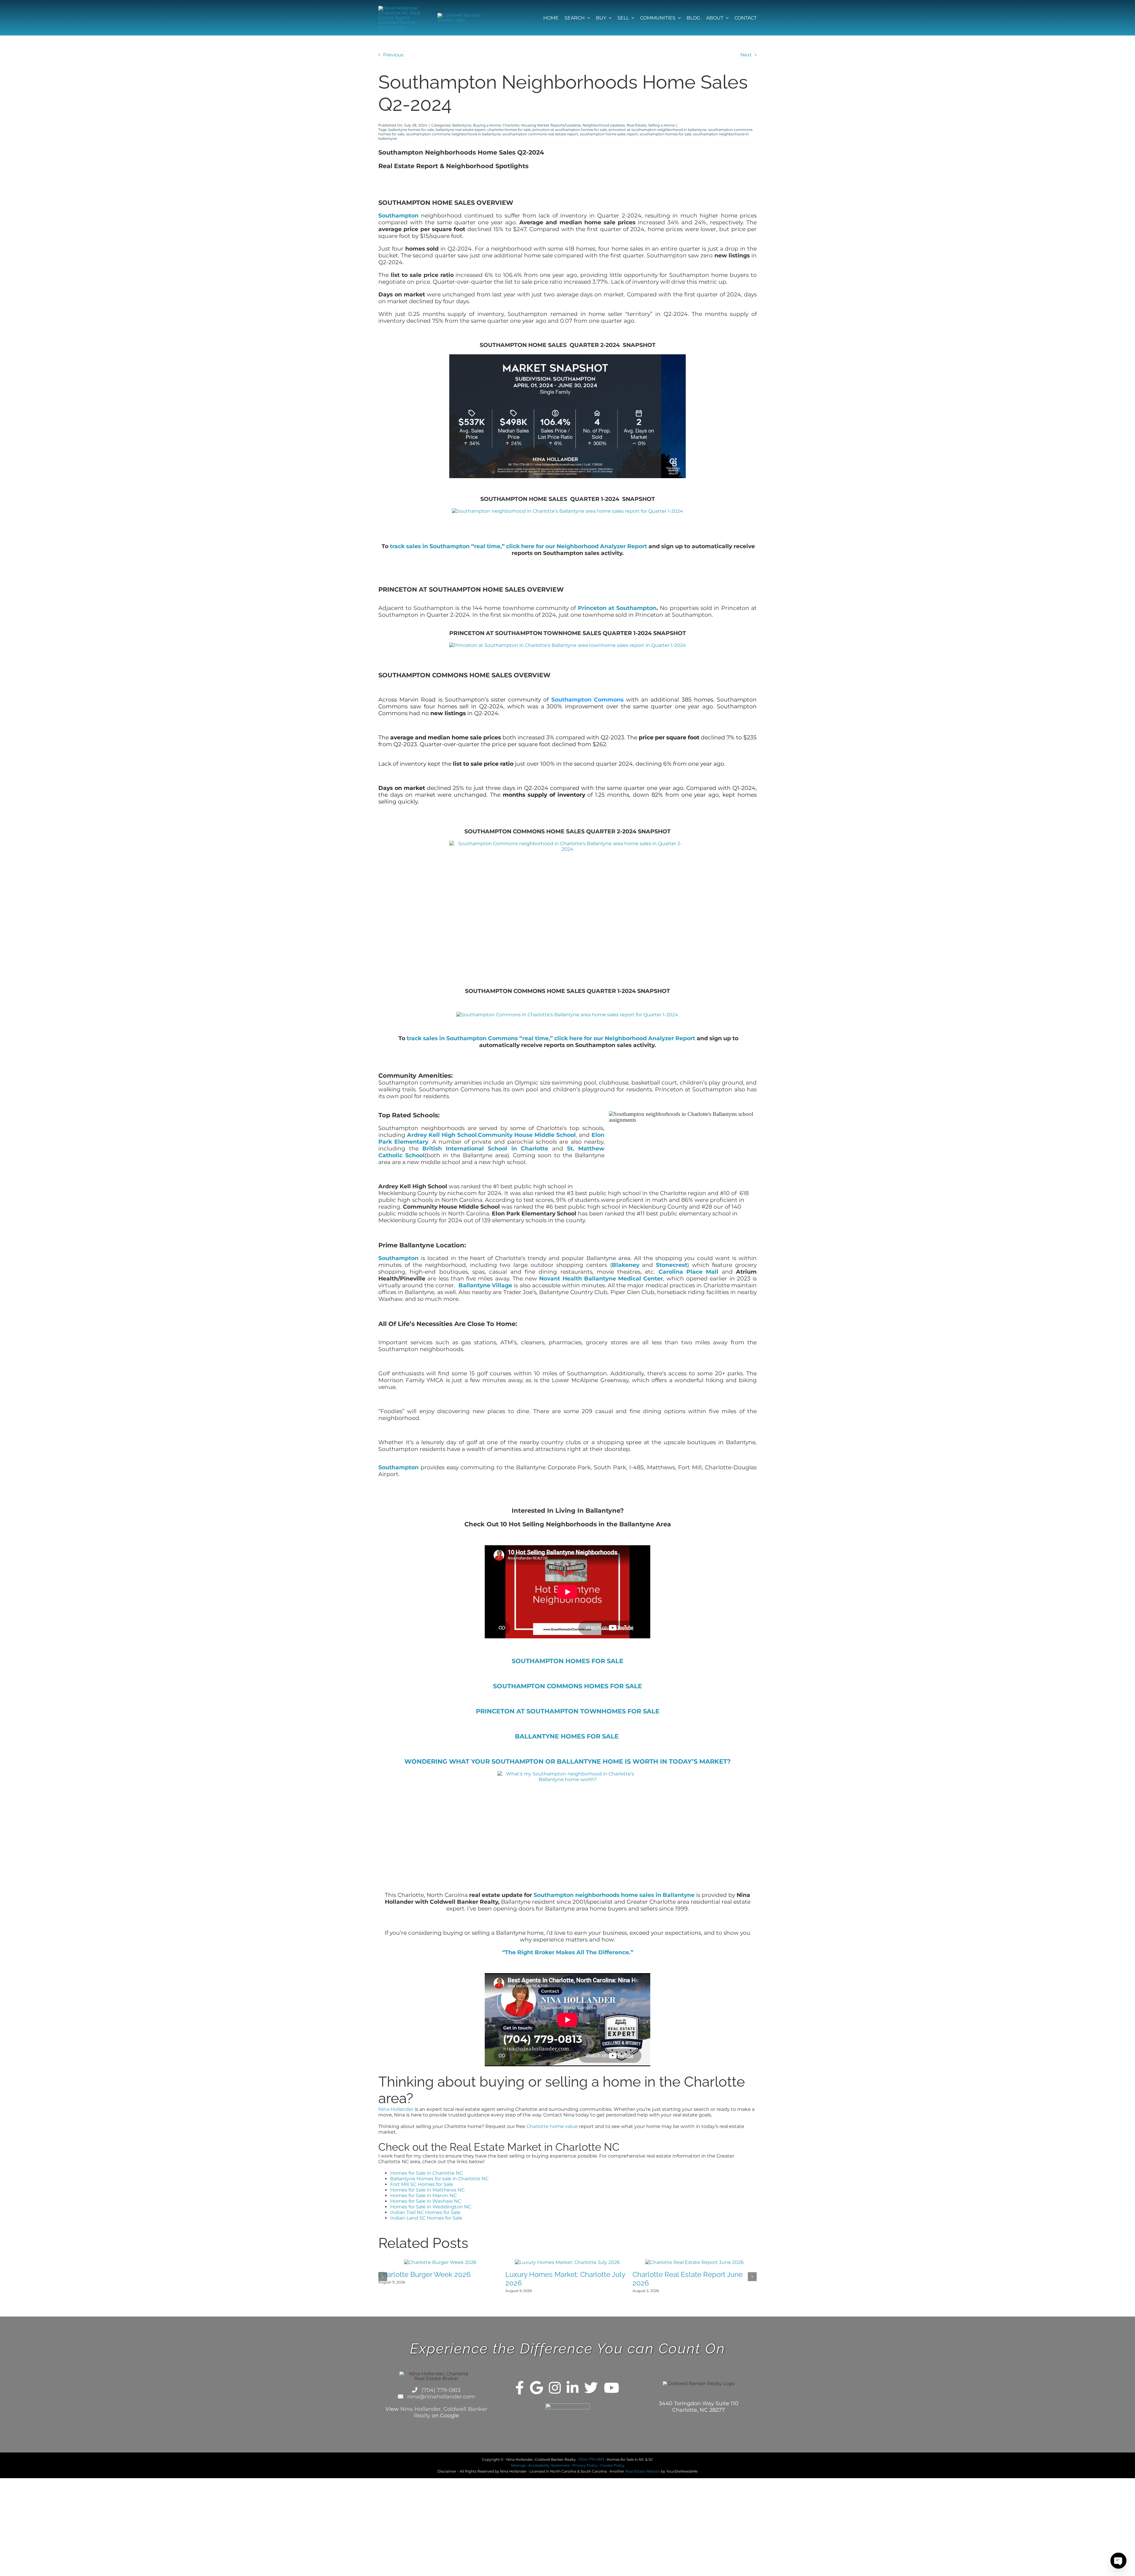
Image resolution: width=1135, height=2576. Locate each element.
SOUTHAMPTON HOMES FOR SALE (567, 1661)
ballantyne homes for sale (411, 130)
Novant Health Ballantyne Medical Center (601, 1279)
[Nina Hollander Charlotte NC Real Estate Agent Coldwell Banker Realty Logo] (400, 8)
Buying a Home (487, 125)
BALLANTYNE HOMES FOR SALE (568, 1736)
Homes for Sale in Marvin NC (423, 2196)
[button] (383, 2279)
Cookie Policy (612, 2471)
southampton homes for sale (665, 134)
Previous (393, 55)
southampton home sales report (609, 134)
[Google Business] (536, 2393)
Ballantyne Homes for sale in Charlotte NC (439, 2179)
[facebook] (520, 2393)
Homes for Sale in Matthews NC (427, 2190)
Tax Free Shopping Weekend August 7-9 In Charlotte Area (437, 2284)
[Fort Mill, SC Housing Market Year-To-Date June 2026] (567, 2262)
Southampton (398, 216)
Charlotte (511, 125)
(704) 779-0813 (440, 2396)
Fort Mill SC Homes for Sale (422, 2184)
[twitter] (591, 2393)
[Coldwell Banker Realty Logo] (459, 15)
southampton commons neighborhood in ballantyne (453, 134)
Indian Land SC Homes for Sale (426, 2218)
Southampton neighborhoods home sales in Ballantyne (614, 1895)
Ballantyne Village (485, 1285)
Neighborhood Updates (604, 125)
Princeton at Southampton (617, 608)
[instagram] (555, 2393)
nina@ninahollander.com (440, 2402)
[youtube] (612, 2393)
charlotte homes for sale (509, 130)
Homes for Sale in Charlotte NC (427, 2173)
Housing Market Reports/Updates (551, 125)
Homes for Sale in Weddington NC (431, 2207)
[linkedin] (573, 2393)
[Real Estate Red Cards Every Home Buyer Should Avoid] (695, 2262)
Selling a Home (661, 125)
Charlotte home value (552, 2126)
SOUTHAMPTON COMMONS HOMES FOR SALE (567, 1686)
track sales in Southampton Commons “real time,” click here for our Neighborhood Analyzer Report (551, 1038)
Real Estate (637, 125)
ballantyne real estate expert (461, 130)
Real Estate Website (643, 2477)
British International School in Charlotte (487, 1149)
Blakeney (626, 1265)
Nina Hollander (396, 2109)
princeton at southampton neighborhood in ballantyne (658, 130)
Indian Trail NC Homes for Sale (425, 2212)
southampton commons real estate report (540, 134)
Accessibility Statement (549, 2471)
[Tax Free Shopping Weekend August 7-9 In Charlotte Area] (440, 2262)
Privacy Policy (585, 2471)
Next (746, 55)
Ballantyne (462, 125)
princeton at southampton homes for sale (570, 130)
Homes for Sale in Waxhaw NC (426, 2201)
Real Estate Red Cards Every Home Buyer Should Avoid (690, 2284)
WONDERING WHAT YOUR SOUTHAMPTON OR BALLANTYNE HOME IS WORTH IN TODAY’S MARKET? (567, 1761)
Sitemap (518, 2471)
